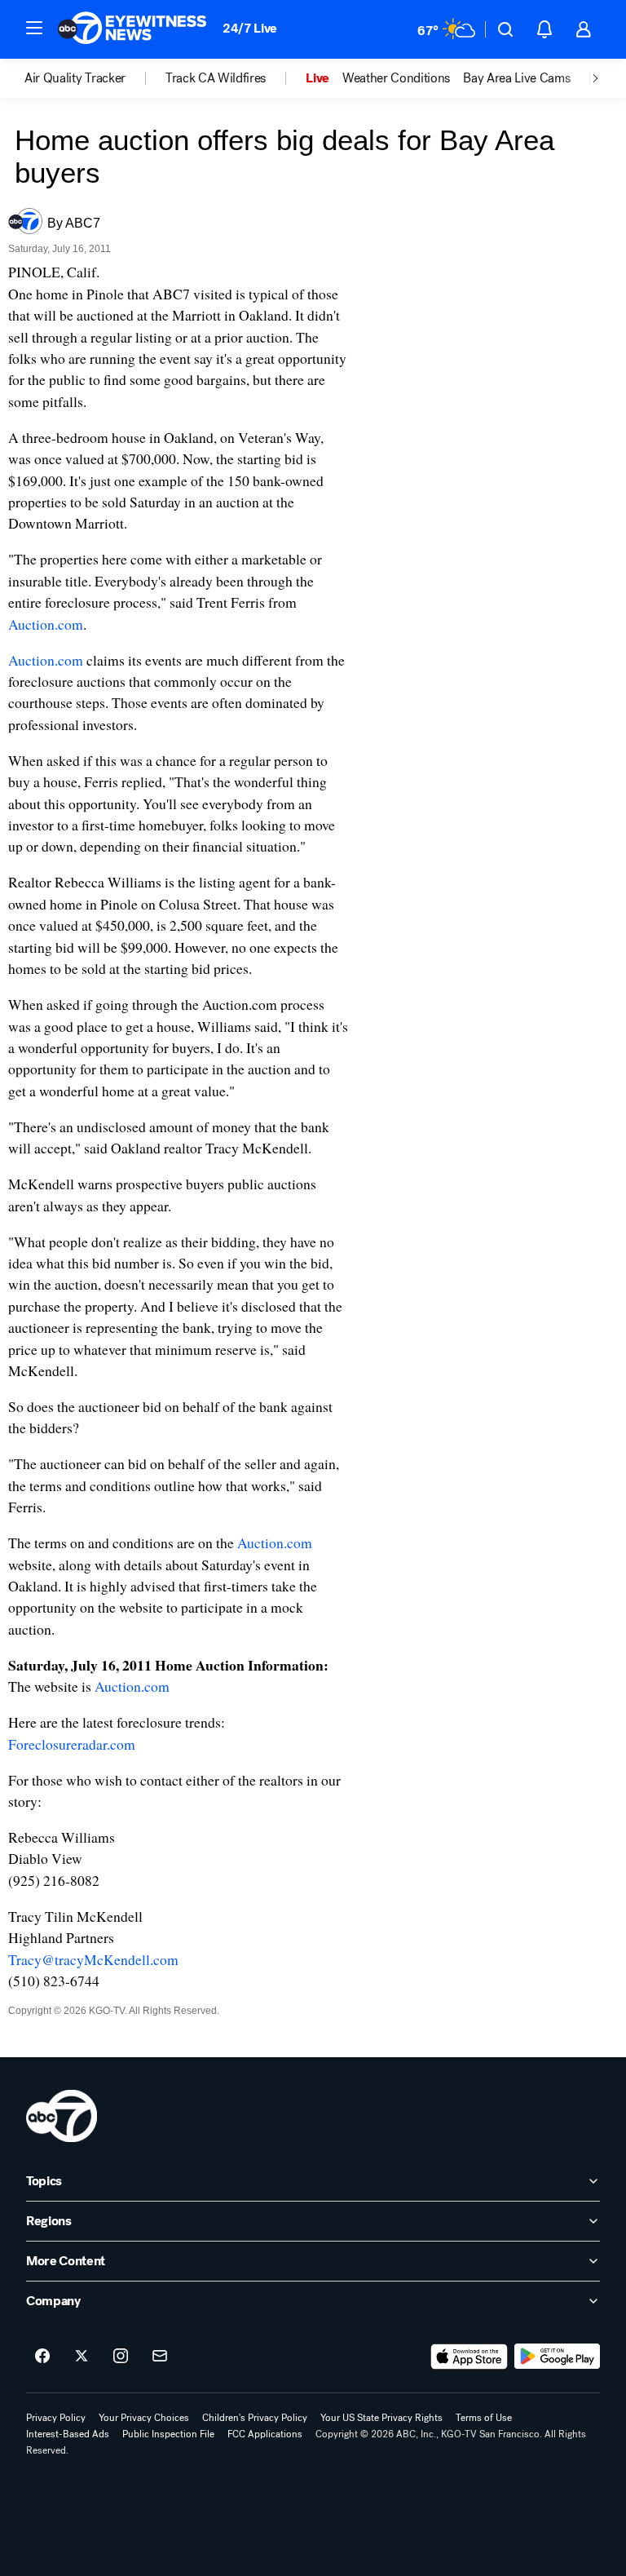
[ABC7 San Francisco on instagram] (121, 2357)
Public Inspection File (168, 2434)
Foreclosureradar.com (72, 1744)
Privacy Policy (56, 2418)
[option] (95, 78)
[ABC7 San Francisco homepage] (132, 29)
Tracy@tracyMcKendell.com (93, 1959)
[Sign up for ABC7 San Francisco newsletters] (160, 2357)
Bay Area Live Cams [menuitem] (516, 78)
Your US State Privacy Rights (381, 2418)
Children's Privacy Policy (255, 2418)
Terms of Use (484, 2418)
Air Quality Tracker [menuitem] (75, 78)
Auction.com (46, 624)
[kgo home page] (62, 2116)
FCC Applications (265, 2434)
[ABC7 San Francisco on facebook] (42, 2357)
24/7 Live (250, 28)
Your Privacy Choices (144, 2418)
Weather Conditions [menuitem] (396, 78)
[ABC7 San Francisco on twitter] (82, 2357)
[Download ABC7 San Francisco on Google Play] (557, 2357)
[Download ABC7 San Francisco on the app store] (469, 2357)
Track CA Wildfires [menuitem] (216, 78)
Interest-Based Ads (68, 2434)
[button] (34, 28)
